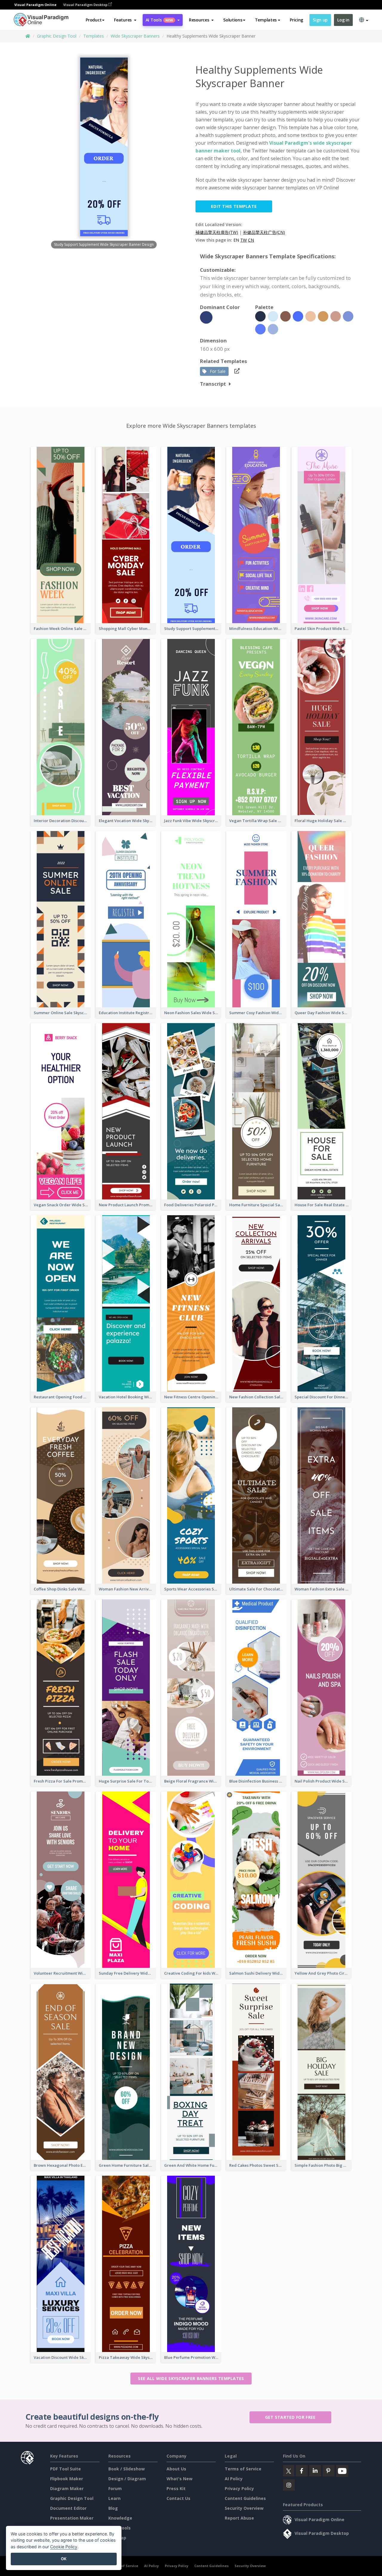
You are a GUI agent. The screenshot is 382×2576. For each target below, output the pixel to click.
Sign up (320, 20)
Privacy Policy (239, 2488)
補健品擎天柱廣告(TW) (217, 232)
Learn (114, 2498)
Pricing (296, 20)
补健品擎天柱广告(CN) (264, 232)
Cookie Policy (64, 2547)
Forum (115, 2488)
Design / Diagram (127, 2479)
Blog (113, 2508)
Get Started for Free (290, 2417)
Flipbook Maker (67, 2479)
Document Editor (68, 2508)
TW (244, 240)
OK (64, 2559)
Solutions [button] (233, 20)
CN (251, 240)
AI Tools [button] (159, 20)
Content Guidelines (245, 2498)
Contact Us (178, 2498)
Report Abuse (239, 2518)
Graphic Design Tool (57, 36)
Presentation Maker (72, 2518)
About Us (176, 2469)
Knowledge (120, 2518)
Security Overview (244, 2508)
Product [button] (94, 20)
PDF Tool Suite (66, 2469)
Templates (94, 36)
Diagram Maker (67, 2488)
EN (236, 240)
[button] (125, 20)
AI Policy (234, 2479)
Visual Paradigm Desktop (86, 5)
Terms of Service (243, 2469)
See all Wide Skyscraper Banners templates (191, 2378)
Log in (343, 20)
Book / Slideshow (127, 2469)
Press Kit (176, 2488)
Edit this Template (234, 206)
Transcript (213, 384)
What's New (180, 2479)
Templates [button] (266, 20)
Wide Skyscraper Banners (135, 36)
